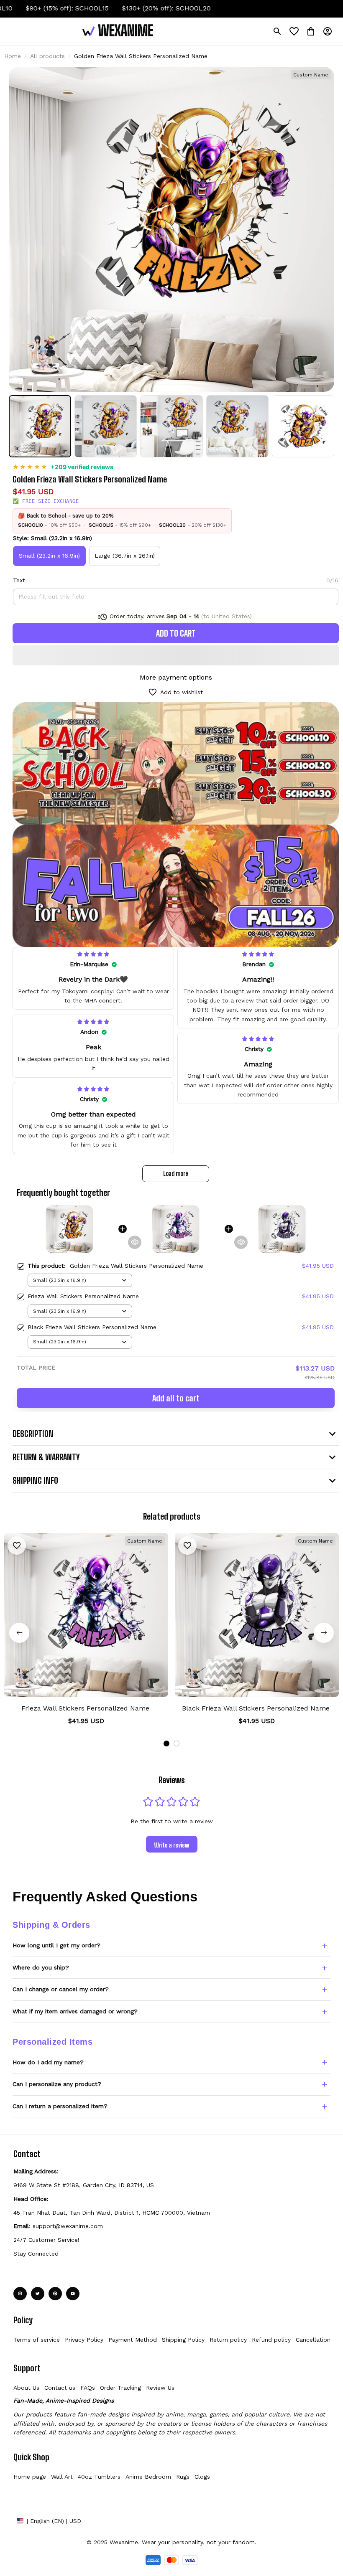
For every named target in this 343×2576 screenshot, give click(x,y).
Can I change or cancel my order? (61, 1989)
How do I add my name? (48, 2062)
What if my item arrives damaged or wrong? (75, 2011)
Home (13, 56)
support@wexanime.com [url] (68, 2226)
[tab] (166, 1744)
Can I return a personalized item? (60, 2106)
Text (19, 580)
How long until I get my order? (56, 1945)
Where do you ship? (41, 1967)
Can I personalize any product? (57, 2084)
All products (47, 56)
